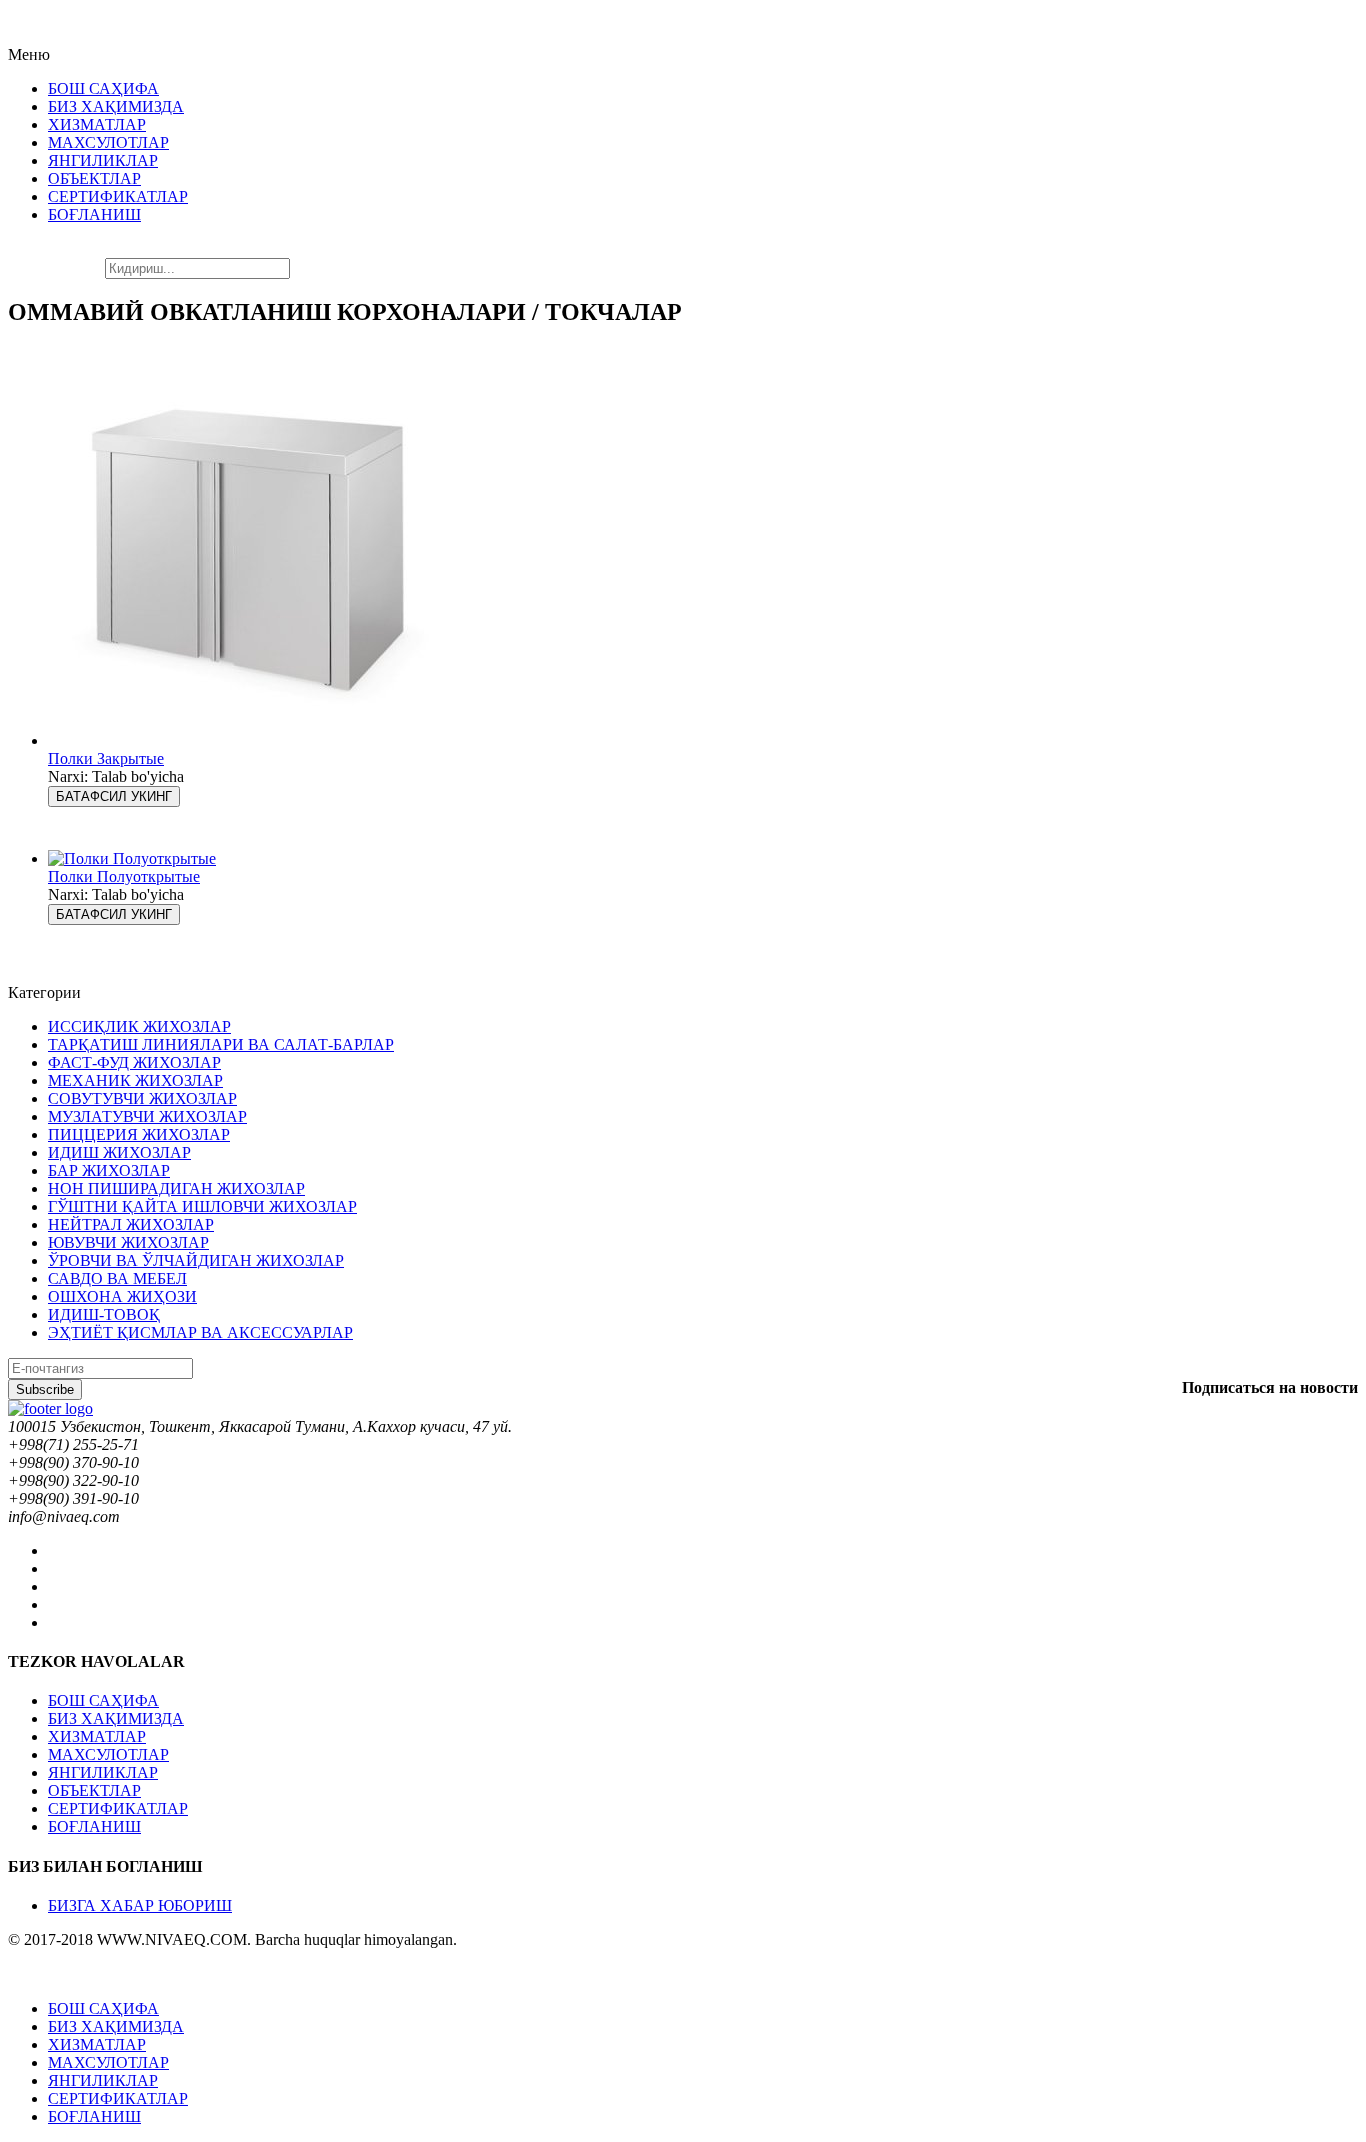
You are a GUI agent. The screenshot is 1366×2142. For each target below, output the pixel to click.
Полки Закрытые (106, 758)
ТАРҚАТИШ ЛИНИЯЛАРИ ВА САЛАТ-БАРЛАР (221, 1044)
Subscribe (45, 1389)
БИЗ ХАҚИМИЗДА (116, 1718)
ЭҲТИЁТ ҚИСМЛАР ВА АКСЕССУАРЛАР (200, 1332)
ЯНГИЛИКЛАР (103, 1772)
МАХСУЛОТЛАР (108, 1754)
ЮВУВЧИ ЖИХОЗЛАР (128, 1242)
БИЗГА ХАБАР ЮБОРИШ (140, 1905)
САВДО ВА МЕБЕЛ (117, 1278)
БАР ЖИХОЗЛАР (109, 1170)
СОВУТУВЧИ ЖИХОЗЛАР (142, 1098)
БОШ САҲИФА (103, 1700)
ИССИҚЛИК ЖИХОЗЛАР (139, 1026)
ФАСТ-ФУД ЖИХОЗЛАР (134, 1062)
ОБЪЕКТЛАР (94, 1790)
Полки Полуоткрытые (124, 876)
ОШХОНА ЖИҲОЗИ (122, 1296)
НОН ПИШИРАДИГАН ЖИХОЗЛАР (176, 1188)
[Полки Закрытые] (248, 740)
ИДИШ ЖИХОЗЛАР (119, 1152)
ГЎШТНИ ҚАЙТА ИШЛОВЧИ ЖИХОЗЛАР (202, 1206)
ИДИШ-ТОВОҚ (104, 1314)
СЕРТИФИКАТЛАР (118, 1808)
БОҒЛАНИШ (94, 1826)
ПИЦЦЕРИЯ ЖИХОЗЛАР (139, 1134)
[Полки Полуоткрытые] (132, 858)
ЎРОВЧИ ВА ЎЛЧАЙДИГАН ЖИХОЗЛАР (196, 1260)
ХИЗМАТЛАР (97, 1736)
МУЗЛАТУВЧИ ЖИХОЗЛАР (147, 1116)
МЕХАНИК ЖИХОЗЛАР (135, 1080)
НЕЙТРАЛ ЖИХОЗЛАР (131, 1224)
